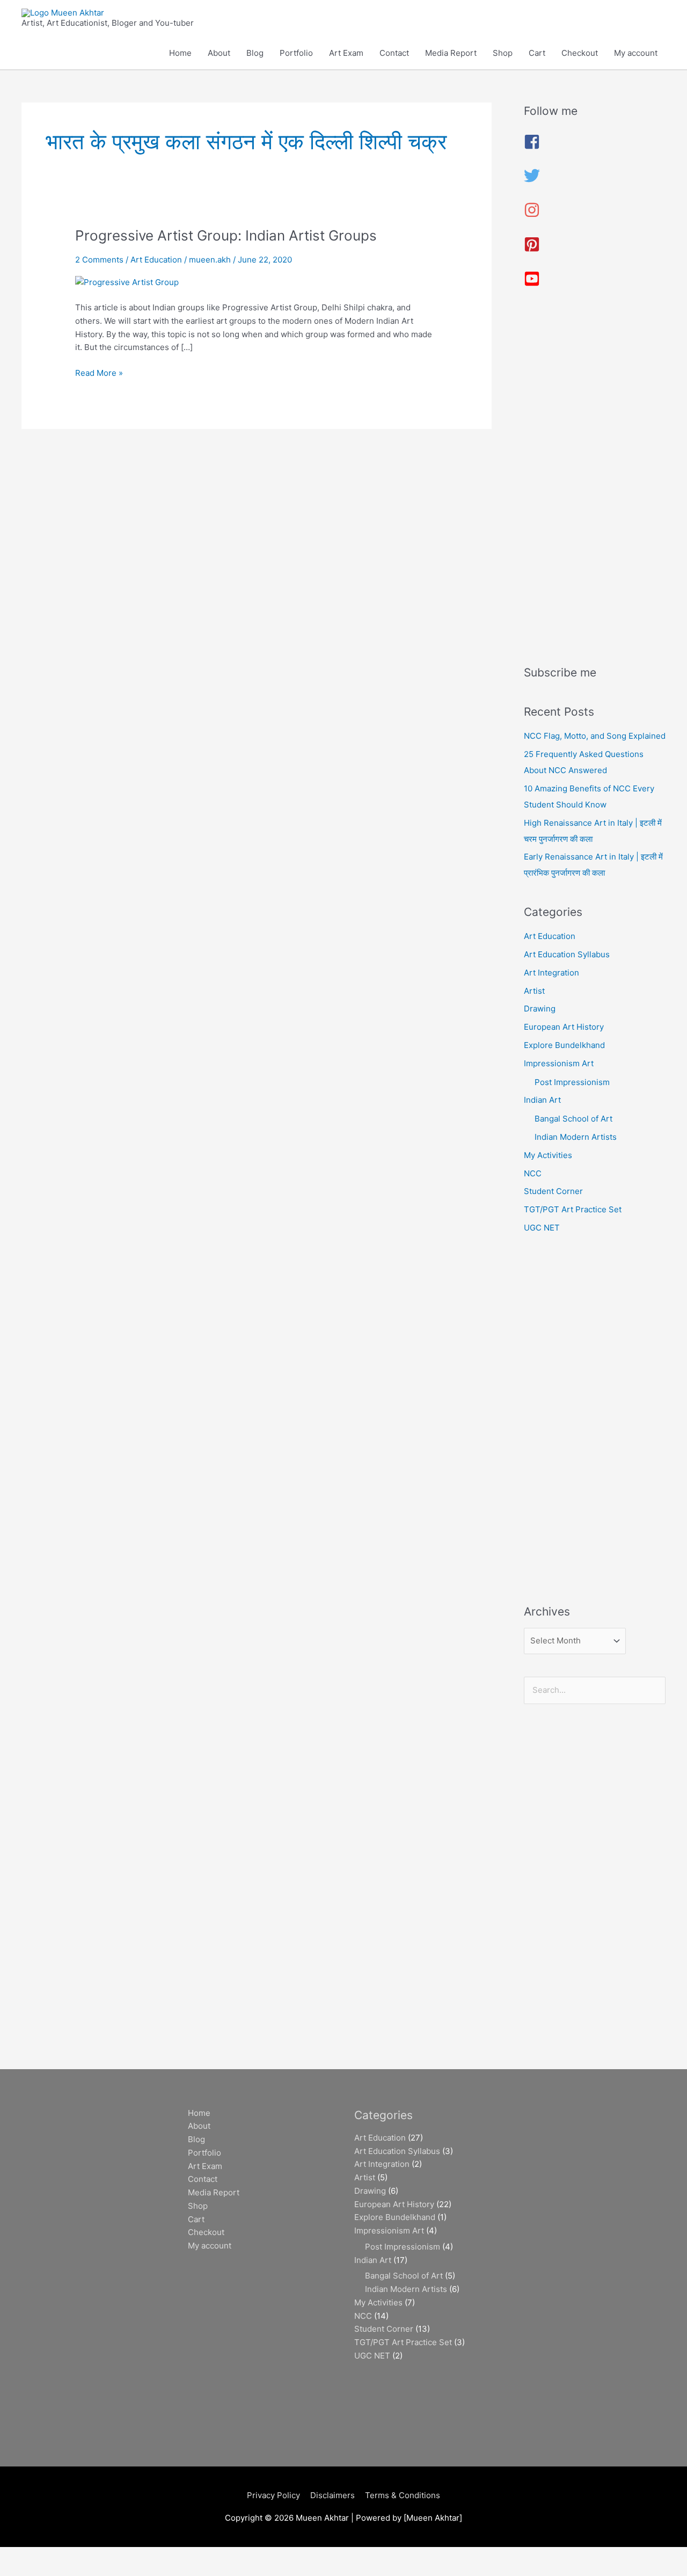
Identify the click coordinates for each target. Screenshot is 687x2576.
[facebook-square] (532, 147)
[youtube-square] (532, 284)
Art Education (156, 260)
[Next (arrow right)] (67, 2571)
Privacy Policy (273, 2495)
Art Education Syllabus (567, 954)
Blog (255, 53)
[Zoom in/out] (21, 2556)
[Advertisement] (595, 481)
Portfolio (296, 53)
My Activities (548, 1155)
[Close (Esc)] (157, 2556)
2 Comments (99, 260)
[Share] (112, 2556)
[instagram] (532, 215)
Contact (394, 53)
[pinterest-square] (532, 249)
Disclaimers (332, 2495)
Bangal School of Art (573, 1119)
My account (636, 53)
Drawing (540, 1009)
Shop (503, 53)
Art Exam (346, 53)
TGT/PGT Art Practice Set (573, 1209)
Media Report (451, 53)
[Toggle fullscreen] (67, 2556)
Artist (534, 991)
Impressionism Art (559, 1063)
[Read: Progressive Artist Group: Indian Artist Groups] (127, 282)
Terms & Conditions (403, 2495)
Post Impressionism (572, 1082)
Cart (537, 53)
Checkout (580, 53)
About (219, 53)
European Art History (564, 1027)
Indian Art (542, 1100)
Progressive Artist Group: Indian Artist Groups (226, 235)
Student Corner (553, 1191)
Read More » (99, 372)
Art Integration (551, 973)
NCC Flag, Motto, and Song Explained (595, 736)
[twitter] (532, 181)
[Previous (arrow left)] (21, 2571)
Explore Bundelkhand (564, 1045)
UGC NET (542, 1228)
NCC (533, 1173)
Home (180, 53)
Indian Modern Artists (576, 1137)
